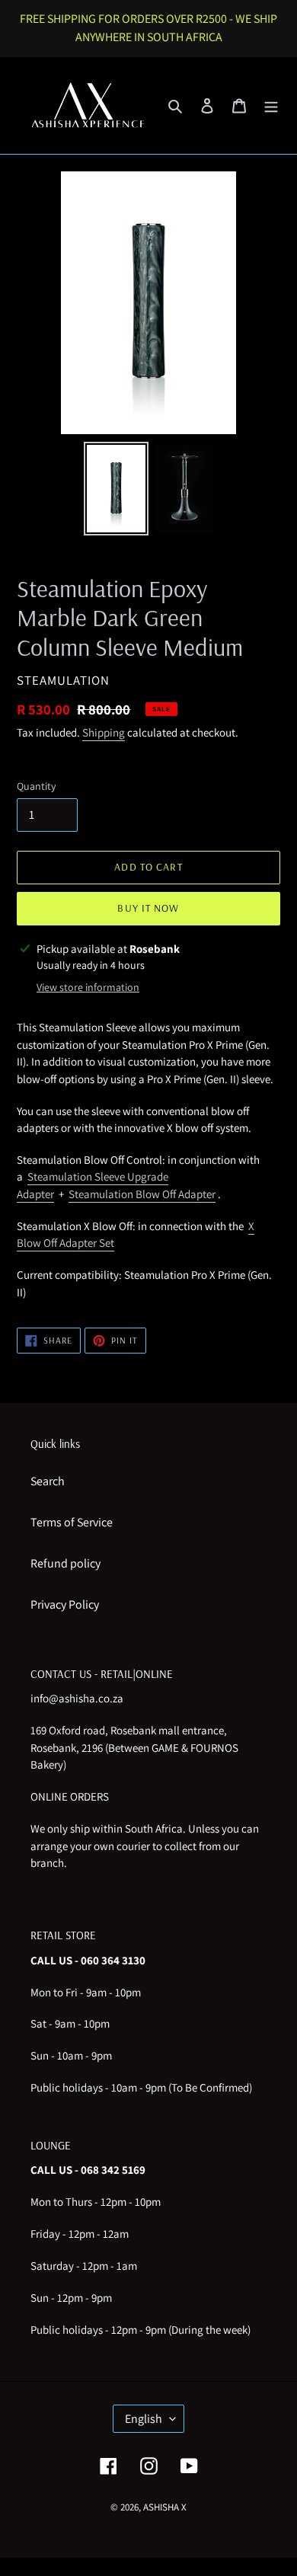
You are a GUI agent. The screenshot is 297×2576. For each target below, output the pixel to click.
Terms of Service (72, 1522)
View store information (88, 987)
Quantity (36, 786)
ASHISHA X (165, 2507)
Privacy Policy (65, 1604)
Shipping (104, 732)
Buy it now (148, 908)
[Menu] (271, 105)
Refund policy (65, 1563)
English (144, 2419)
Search (48, 1481)
